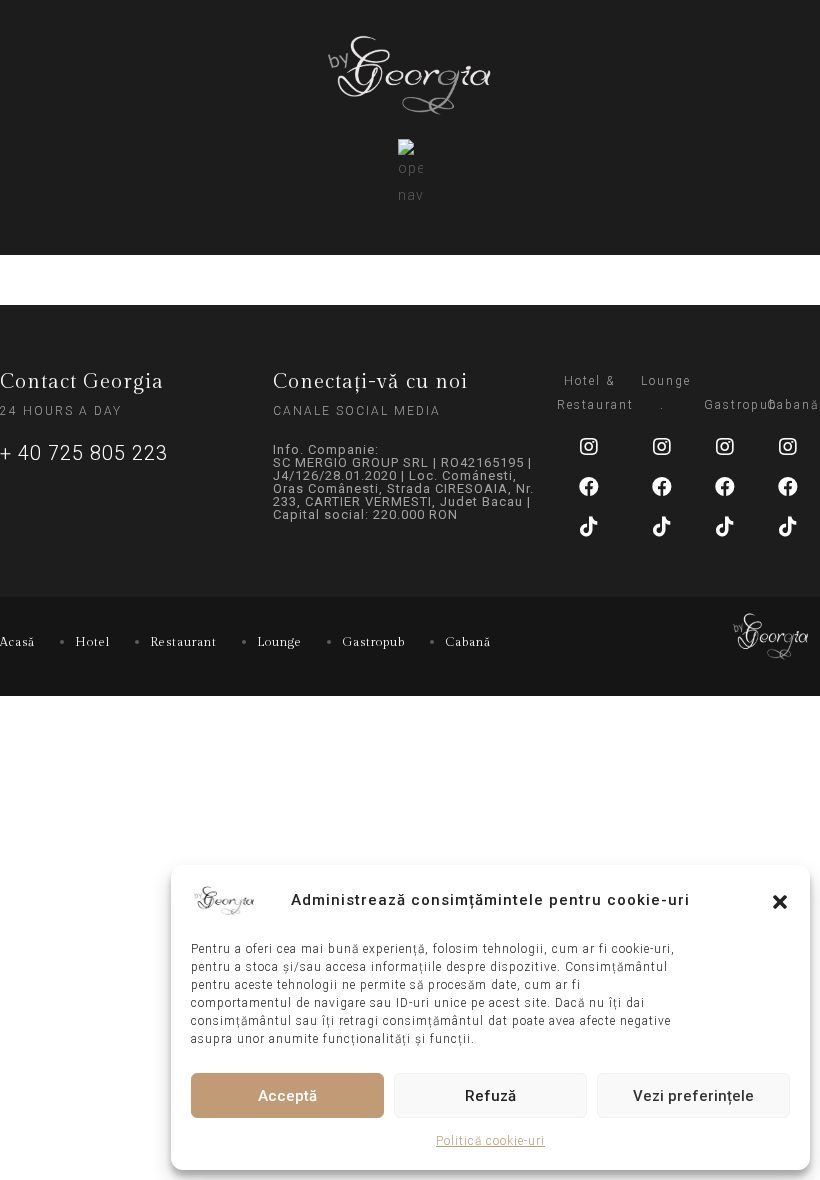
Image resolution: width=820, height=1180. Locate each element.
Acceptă (287, 1096)
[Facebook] (589, 487)
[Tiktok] (589, 527)
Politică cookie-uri (490, 1141)
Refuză (490, 1096)
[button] (780, 900)
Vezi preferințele (693, 1096)
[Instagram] (589, 447)
